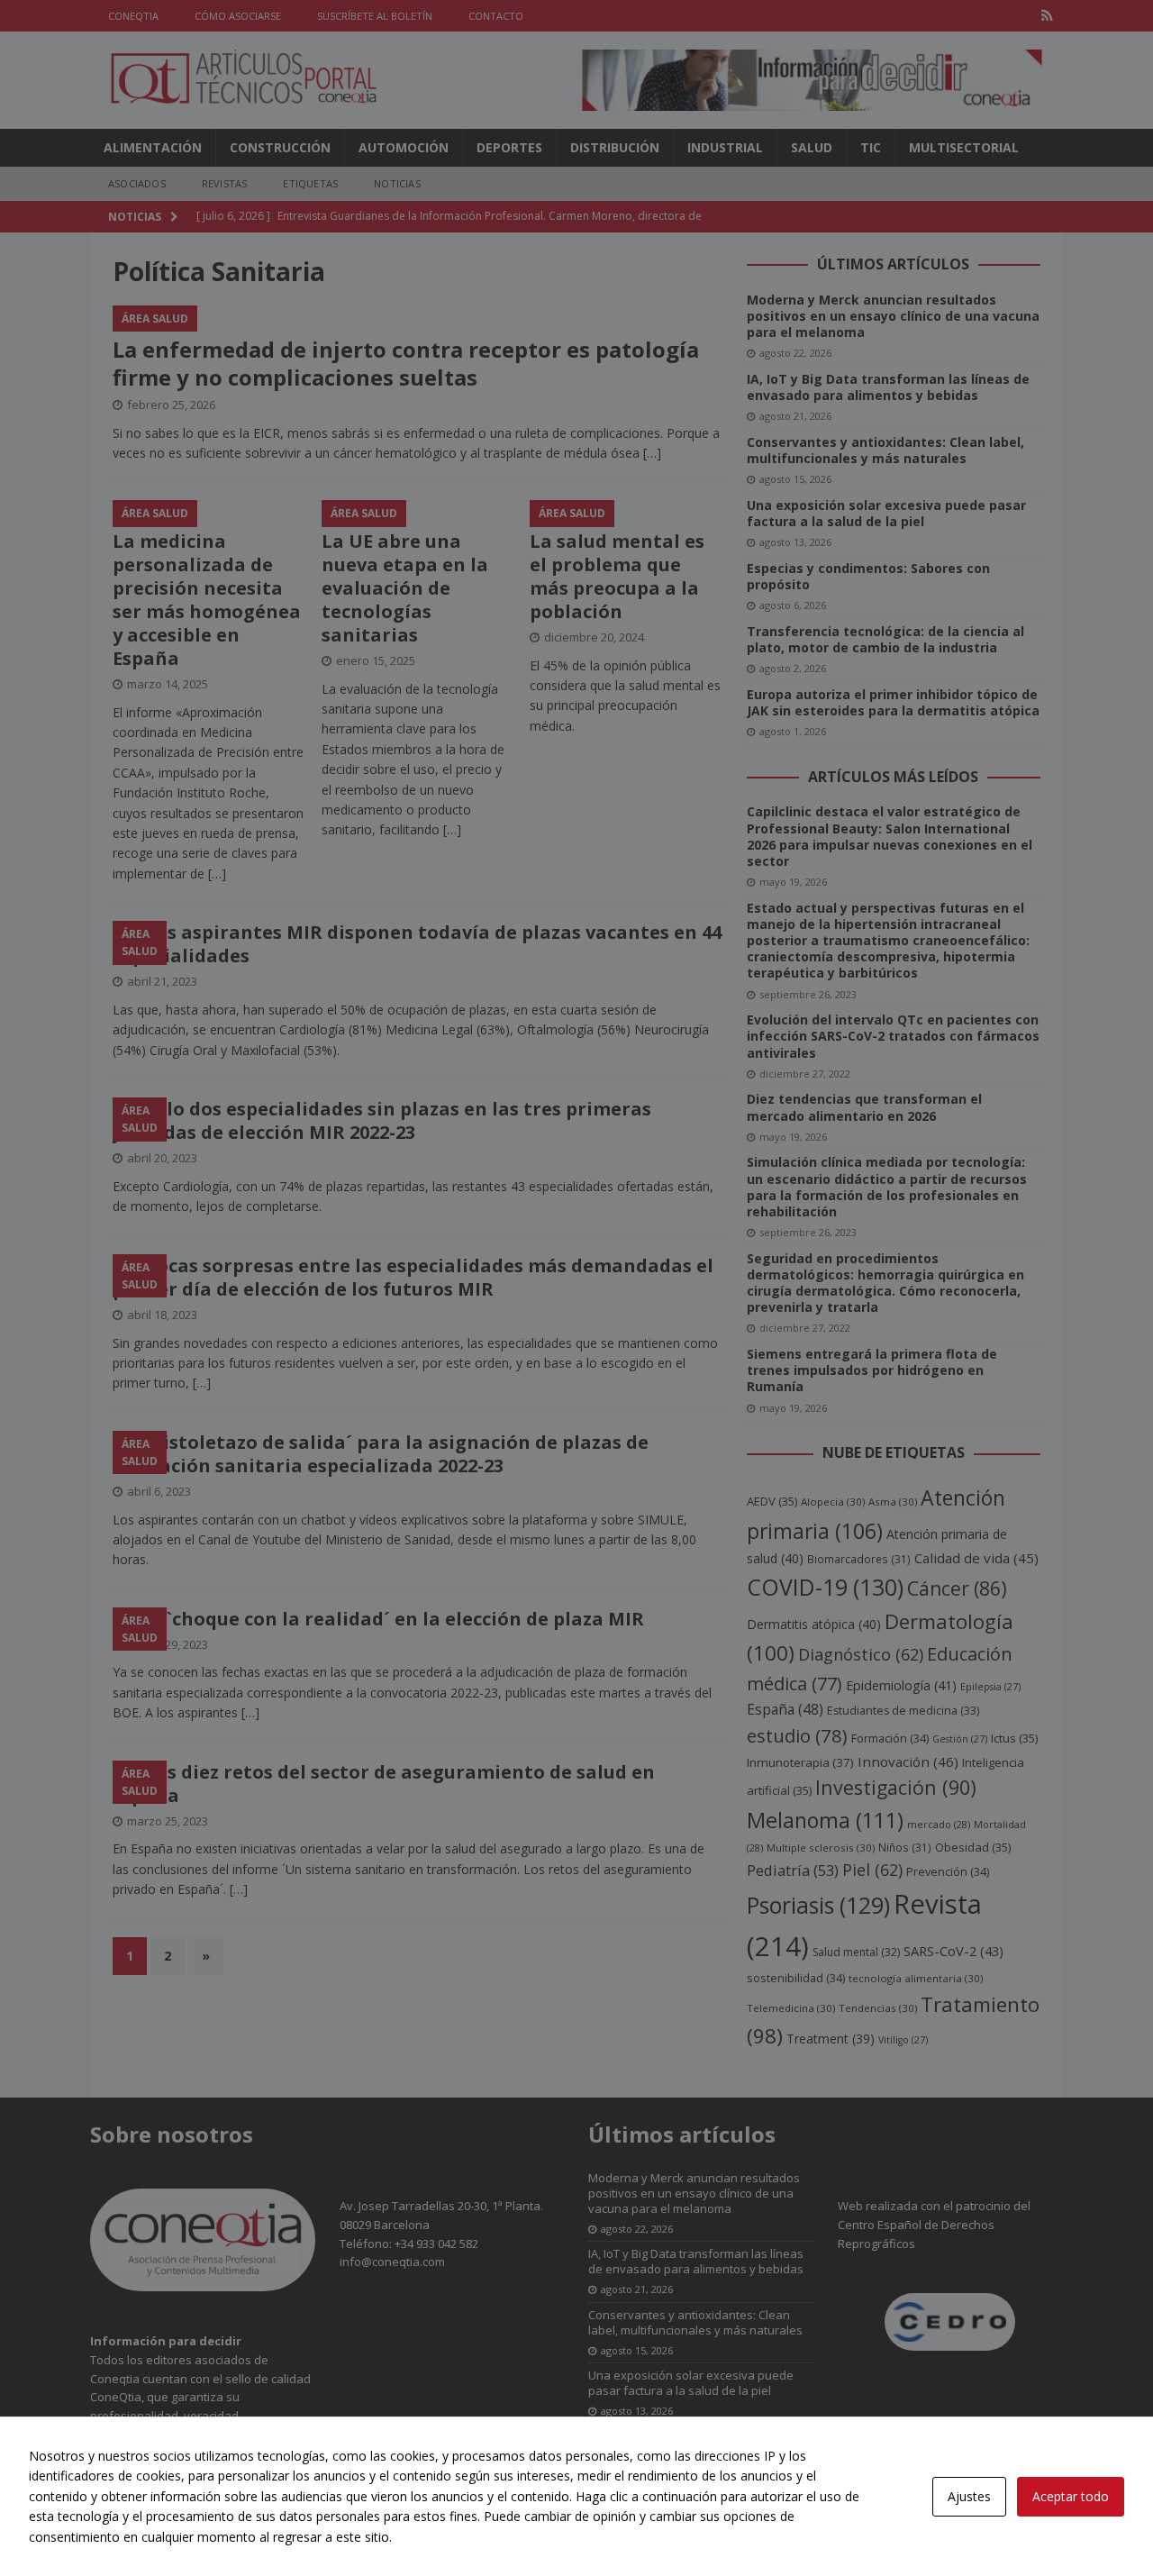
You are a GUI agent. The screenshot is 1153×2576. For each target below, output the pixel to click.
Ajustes (969, 2496)
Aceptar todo (1071, 2496)
